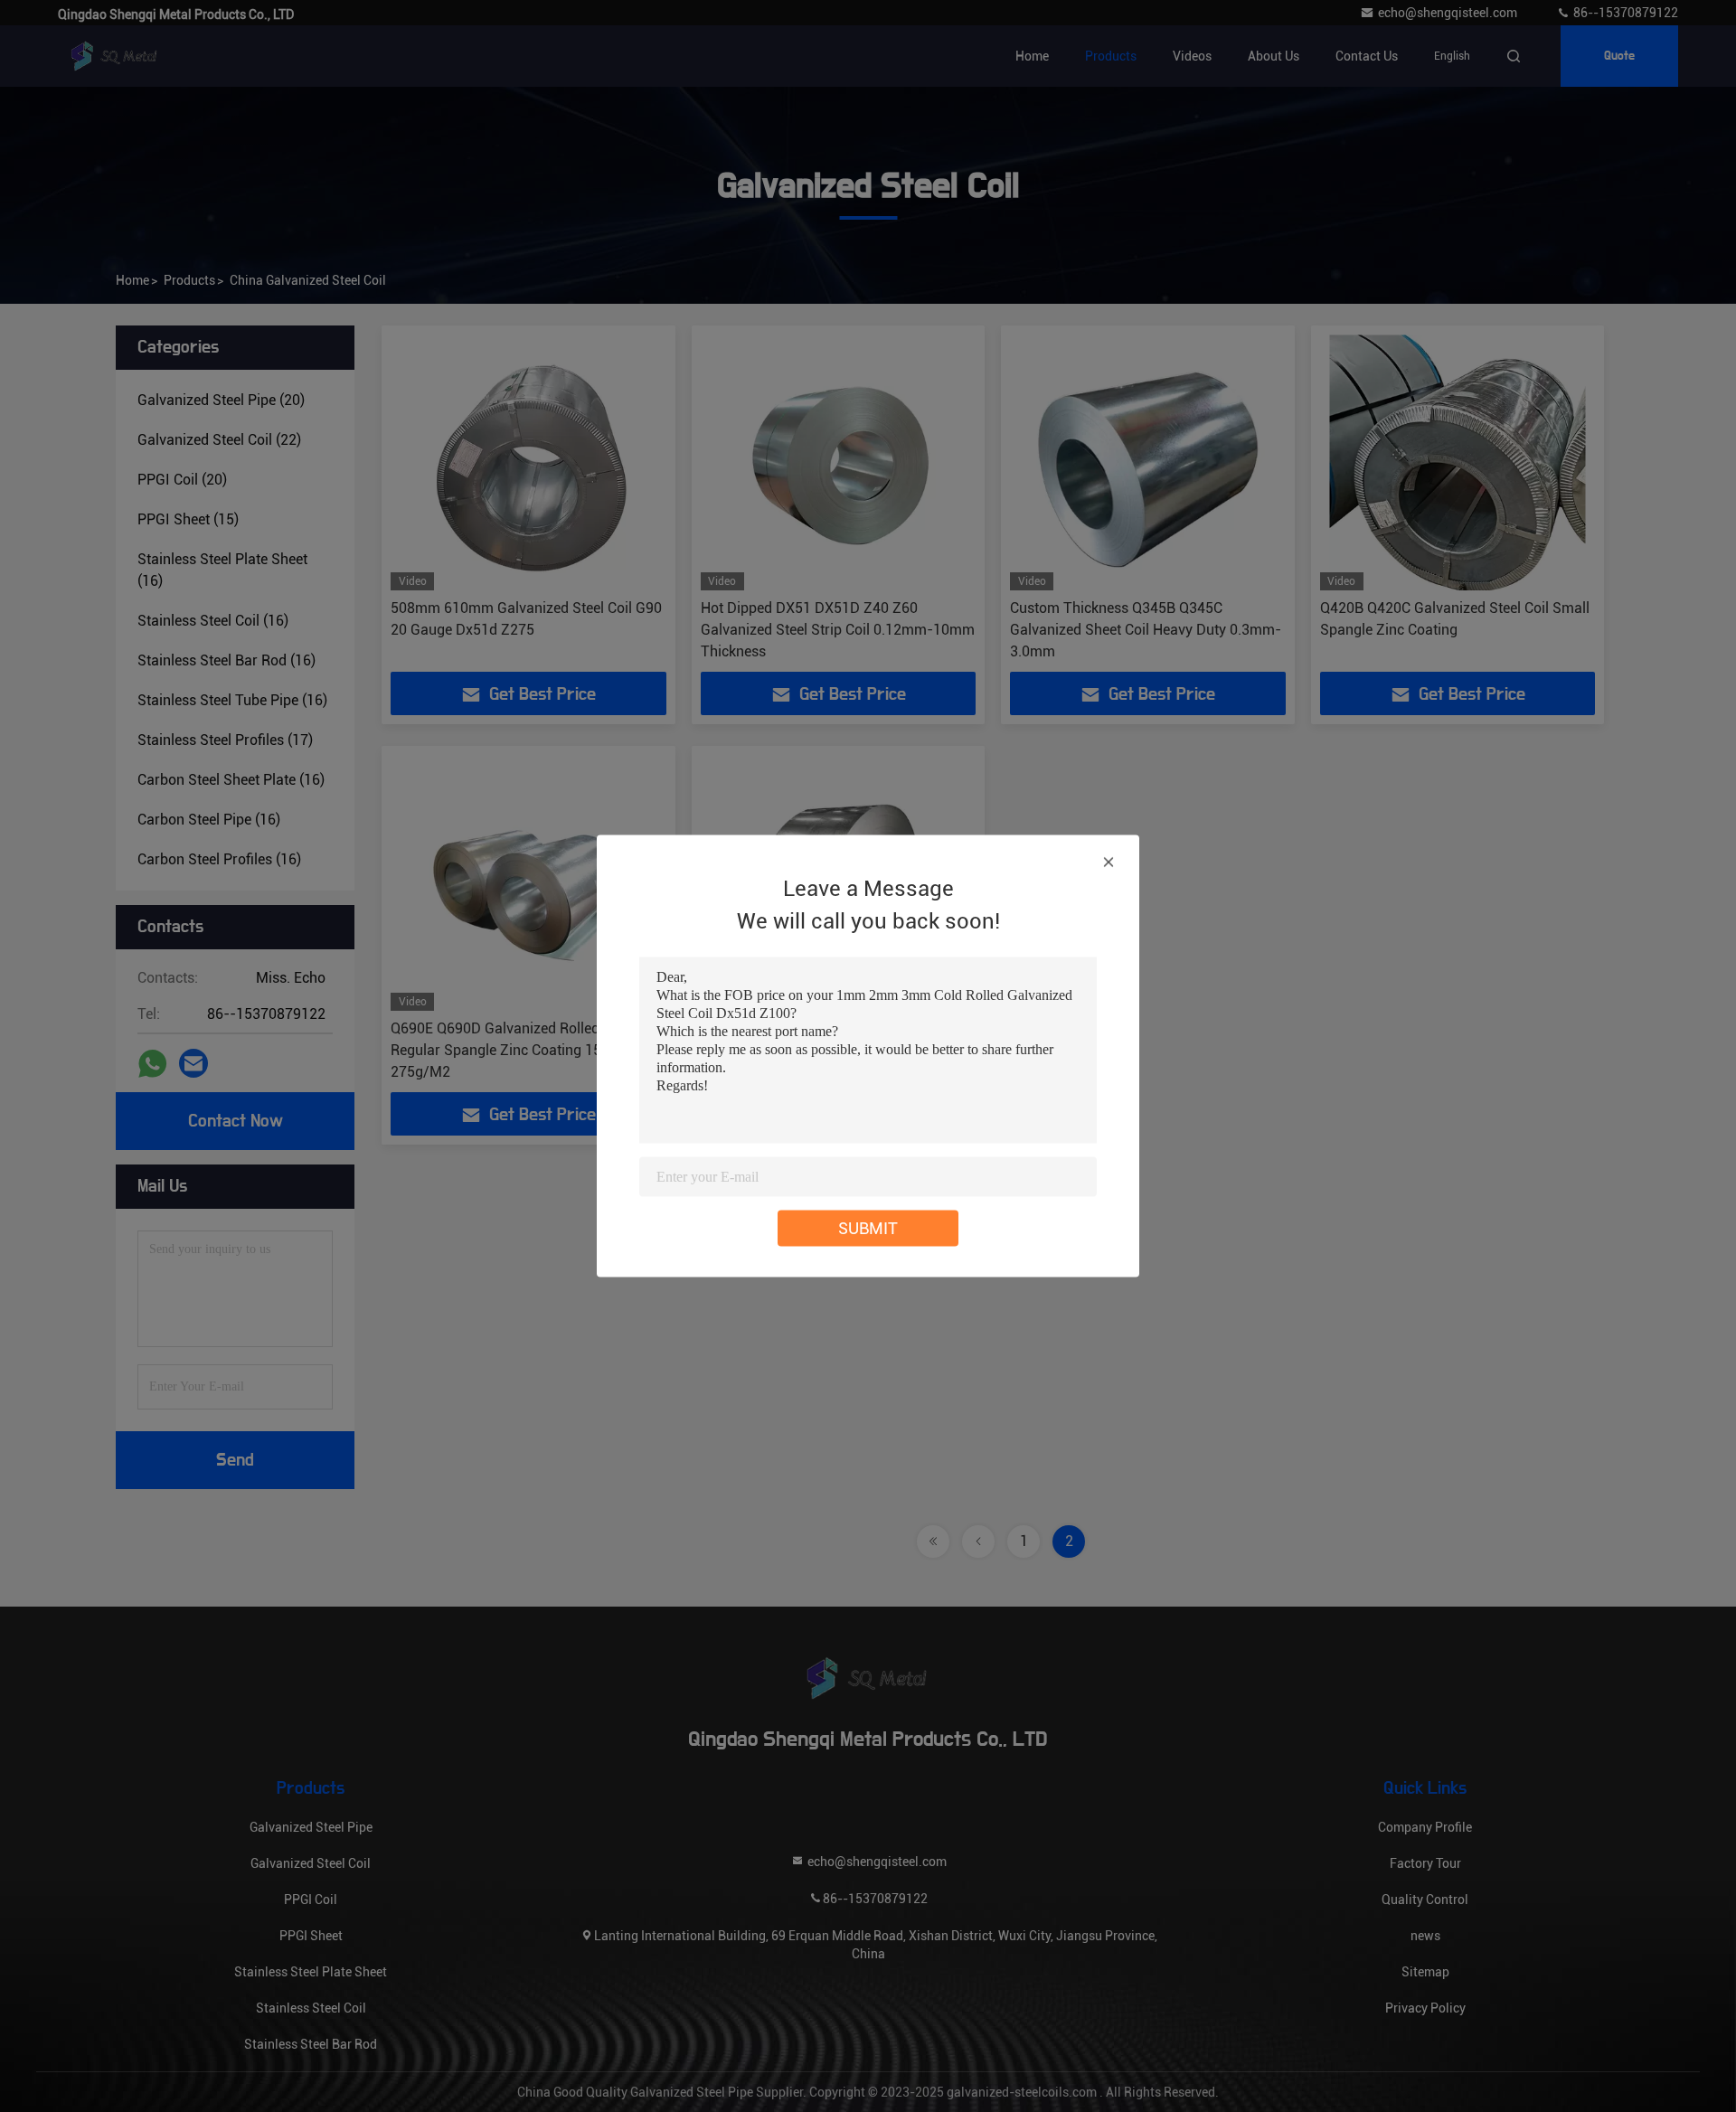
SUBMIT (868, 1228)
